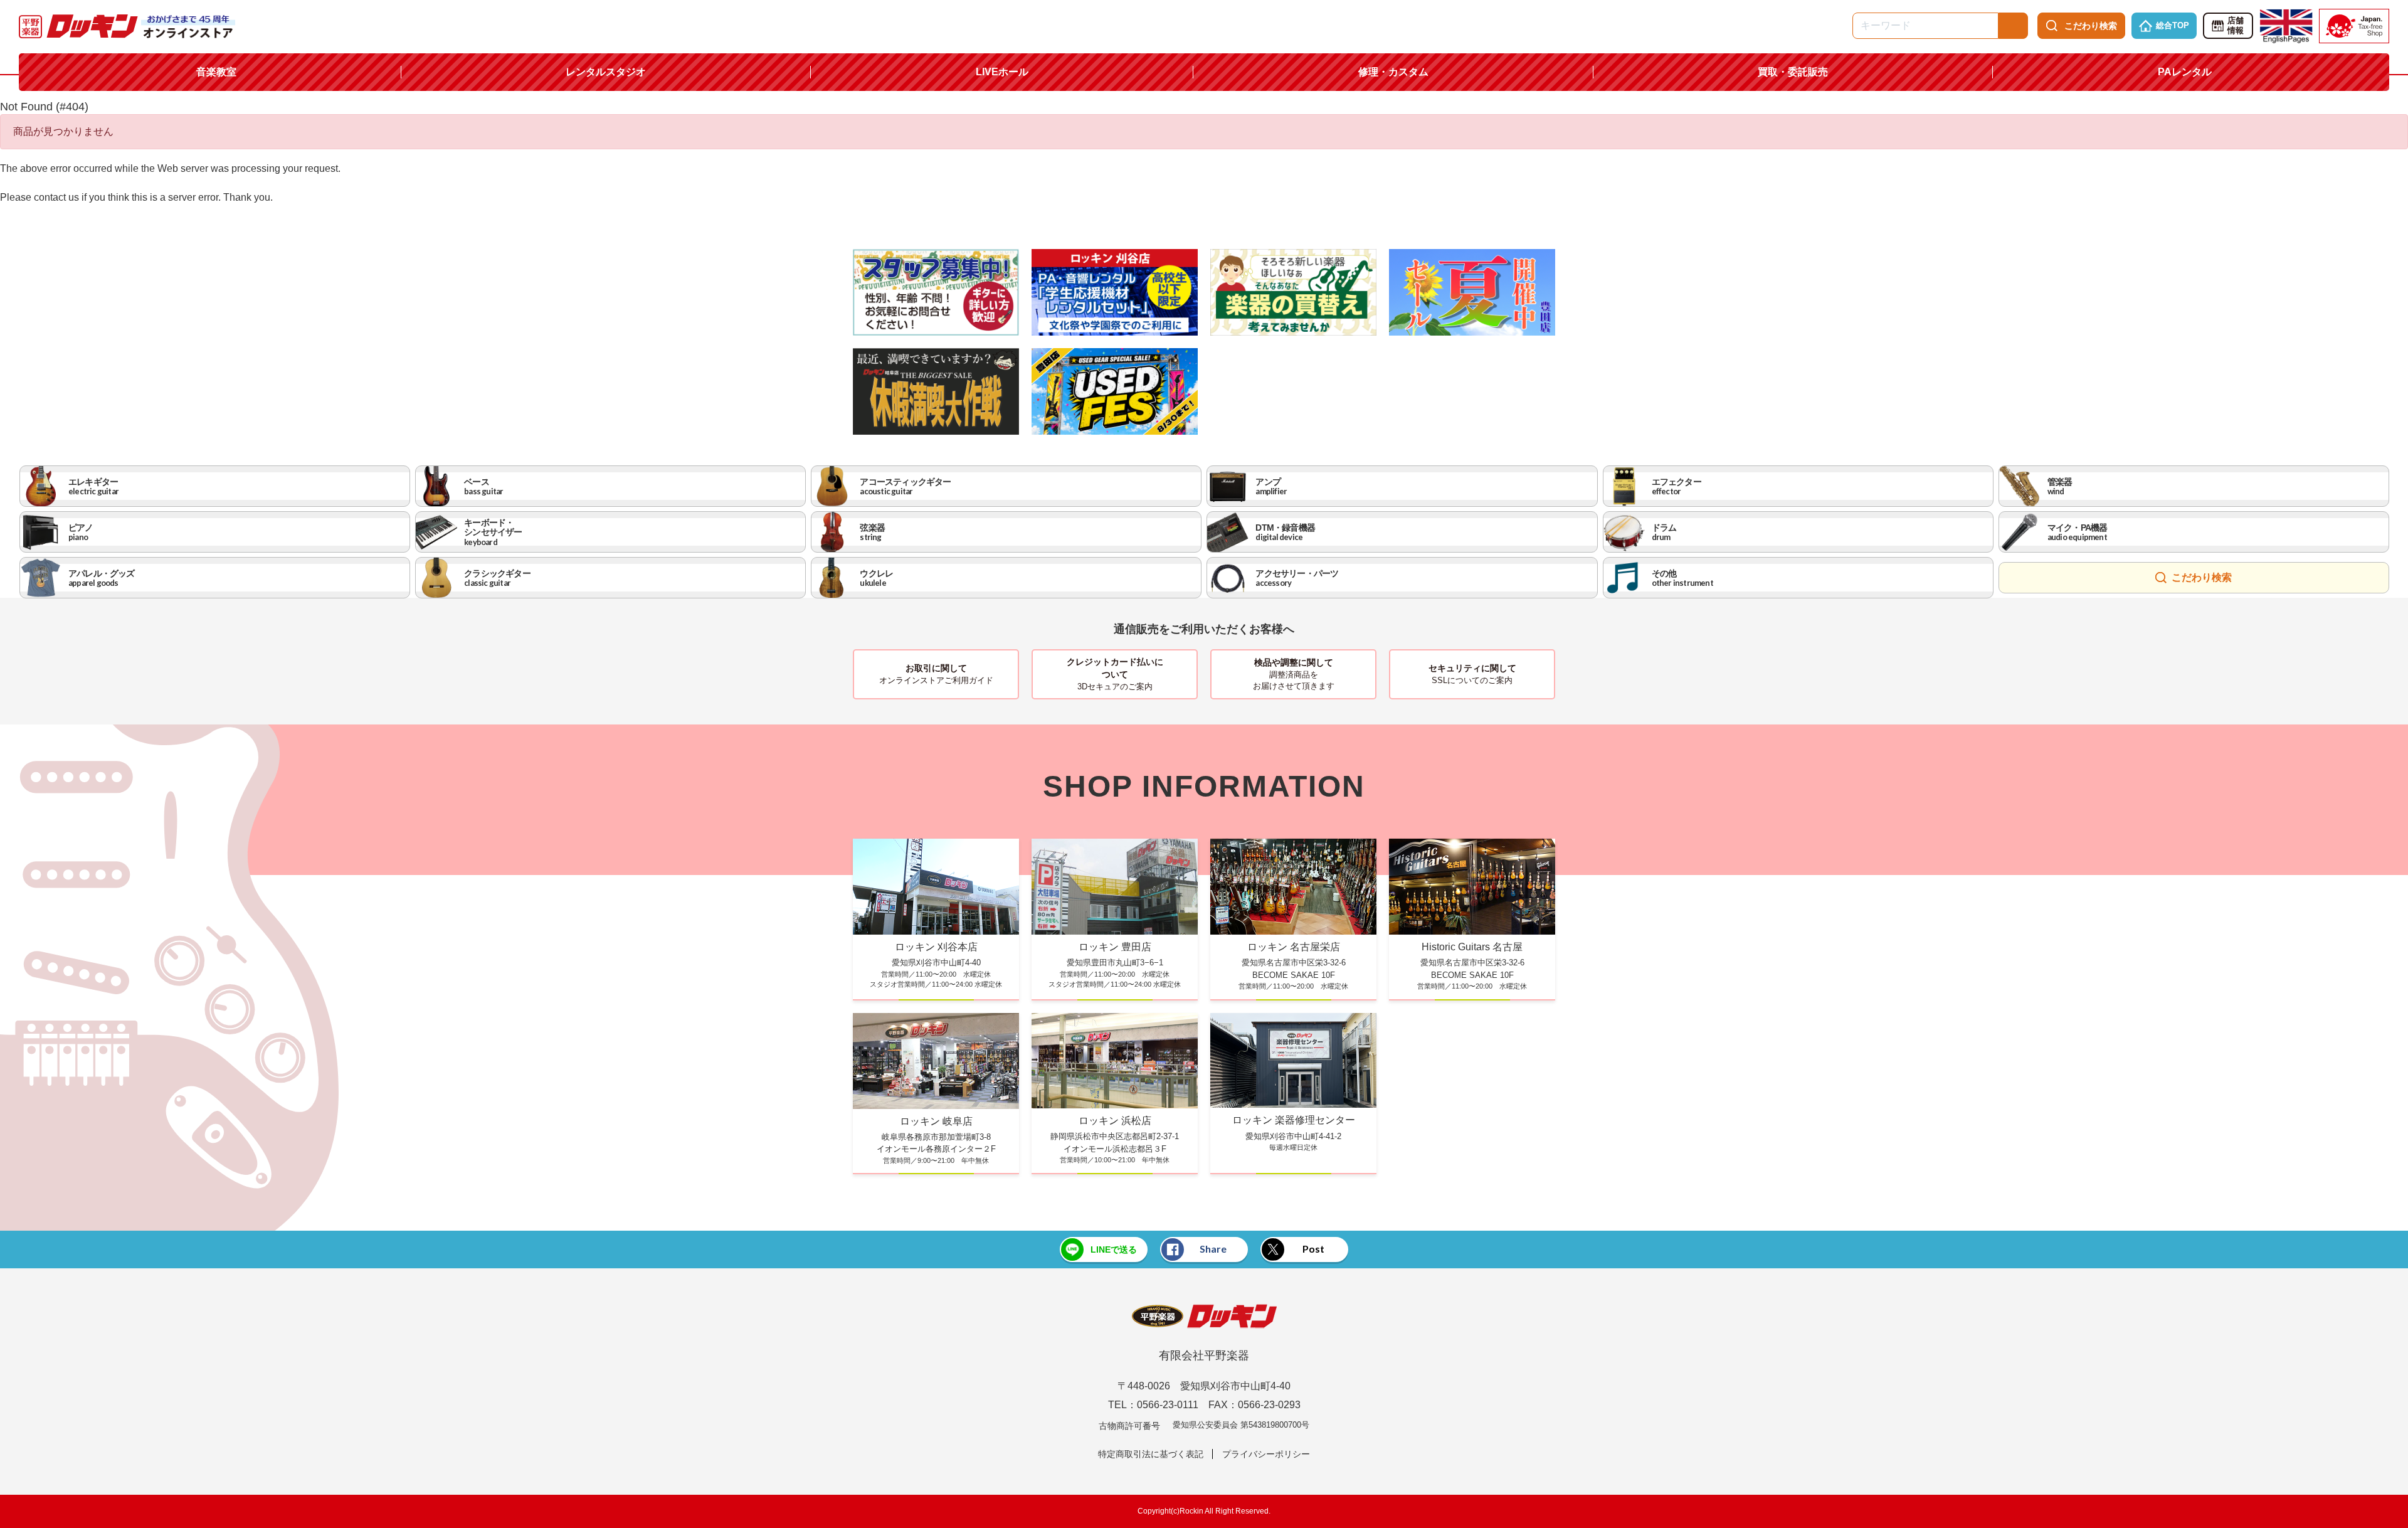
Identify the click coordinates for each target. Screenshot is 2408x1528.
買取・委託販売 (1793, 72)
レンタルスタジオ (606, 72)
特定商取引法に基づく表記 (1151, 1454)
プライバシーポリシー (1266, 1454)
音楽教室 (216, 72)
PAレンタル (2185, 72)
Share (1213, 1249)
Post (1313, 1249)
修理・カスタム (1393, 72)
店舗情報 (2236, 26)
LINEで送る (1114, 1249)
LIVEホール (1002, 72)
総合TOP (2173, 25)
